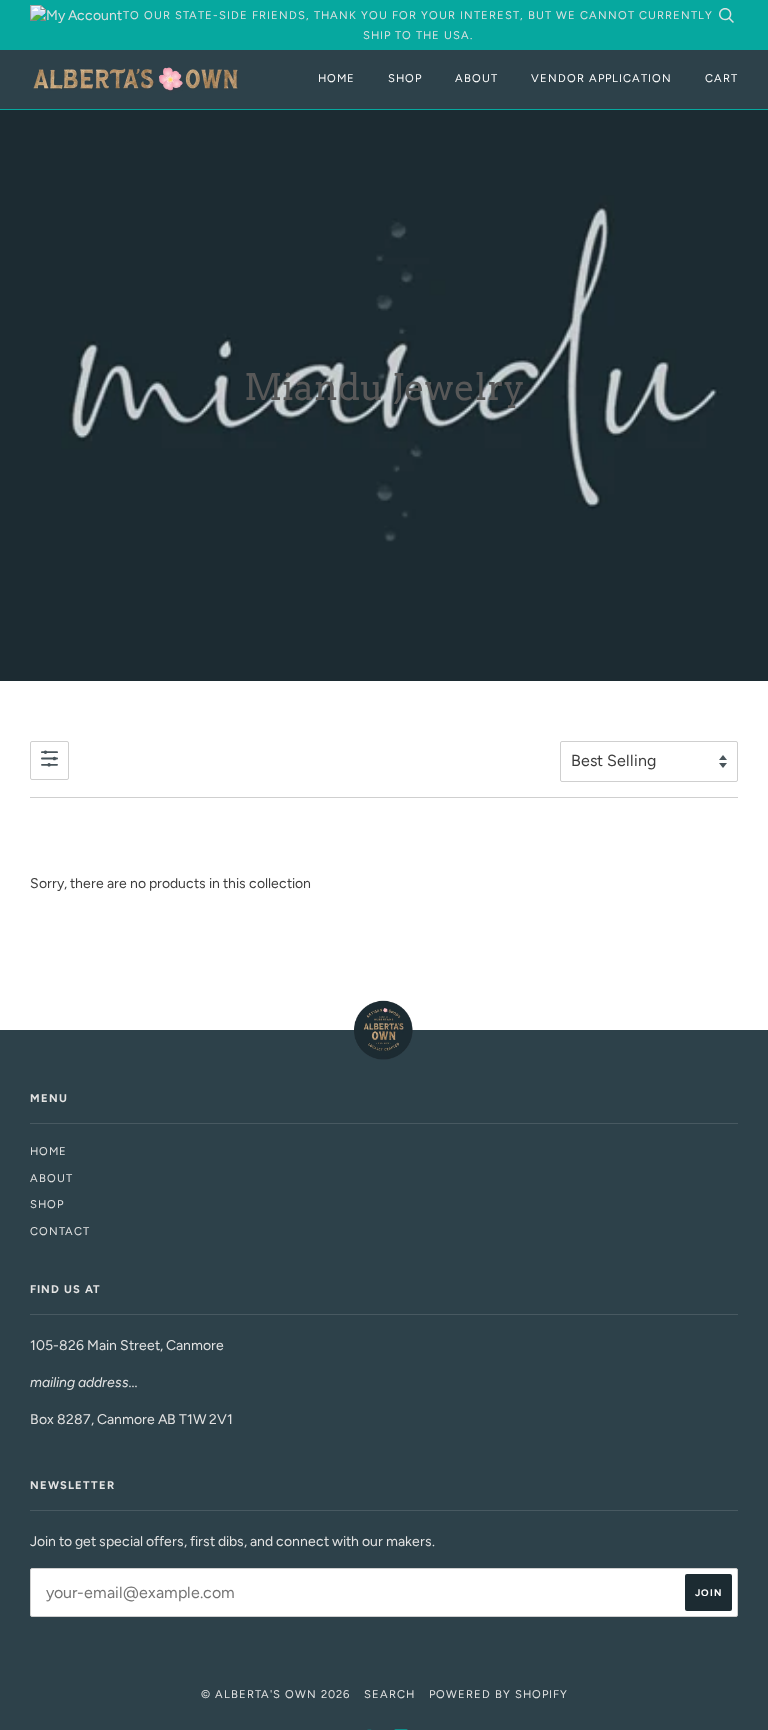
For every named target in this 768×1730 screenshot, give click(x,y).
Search (389, 1694)
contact (60, 1231)
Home (336, 78)
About (476, 78)
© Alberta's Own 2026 (275, 1694)
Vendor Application (601, 78)
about (51, 1178)
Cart (721, 78)
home (48, 1151)
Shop (405, 78)
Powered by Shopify (498, 1694)
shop (47, 1204)
